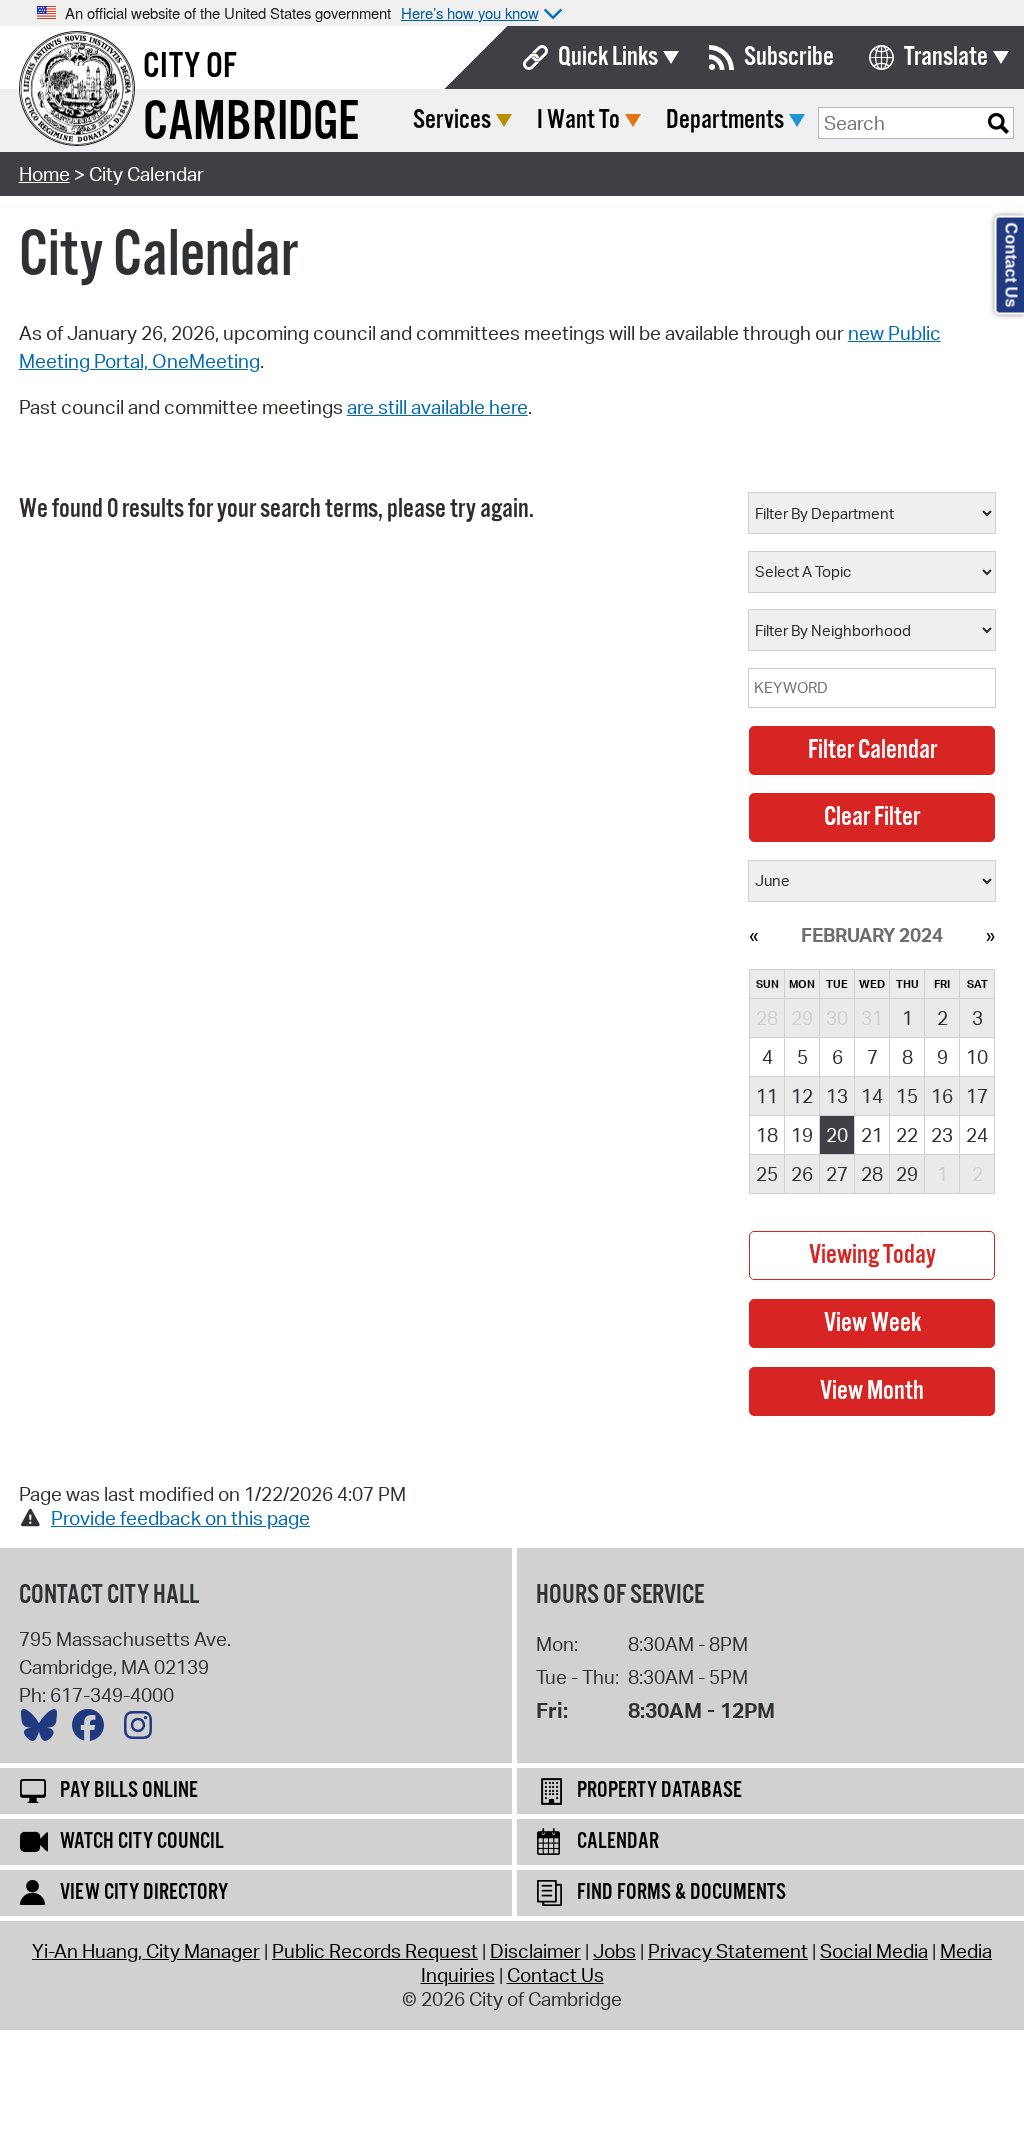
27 (837, 1174)
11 (767, 1096)
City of (190, 67)
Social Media (874, 1951)
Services (452, 120)
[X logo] (44, 1730)
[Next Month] (990, 935)
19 (802, 1135)
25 (767, 1174)
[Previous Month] (753, 935)
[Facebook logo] (93, 1730)
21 (872, 1135)
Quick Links (608, 57)
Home (44, 174)
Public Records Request (375, 1951)
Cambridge (251, 123)
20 (837, 1135)
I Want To (578, 120)
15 (907, 1096)
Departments (725, 120)
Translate (946, 57)
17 (977, 1096)
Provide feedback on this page (180, 1518)
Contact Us (555, 1975)
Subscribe (789, 57)
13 (837, 1096)
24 (977, 1135)
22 (907, 1135)
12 (802, 1096)
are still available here (437, 407)
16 (942, 1096)
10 (977, 1057)
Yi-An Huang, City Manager (146, 1951)
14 (872, 1096)
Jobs (614, 1951)
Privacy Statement (728, 1951)
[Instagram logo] (143, 1730)
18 (767, 1135)
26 (802, 1174)
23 (942, 1135)
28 (872, 1174)
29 (907, 1174)
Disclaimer (535, 1951)
